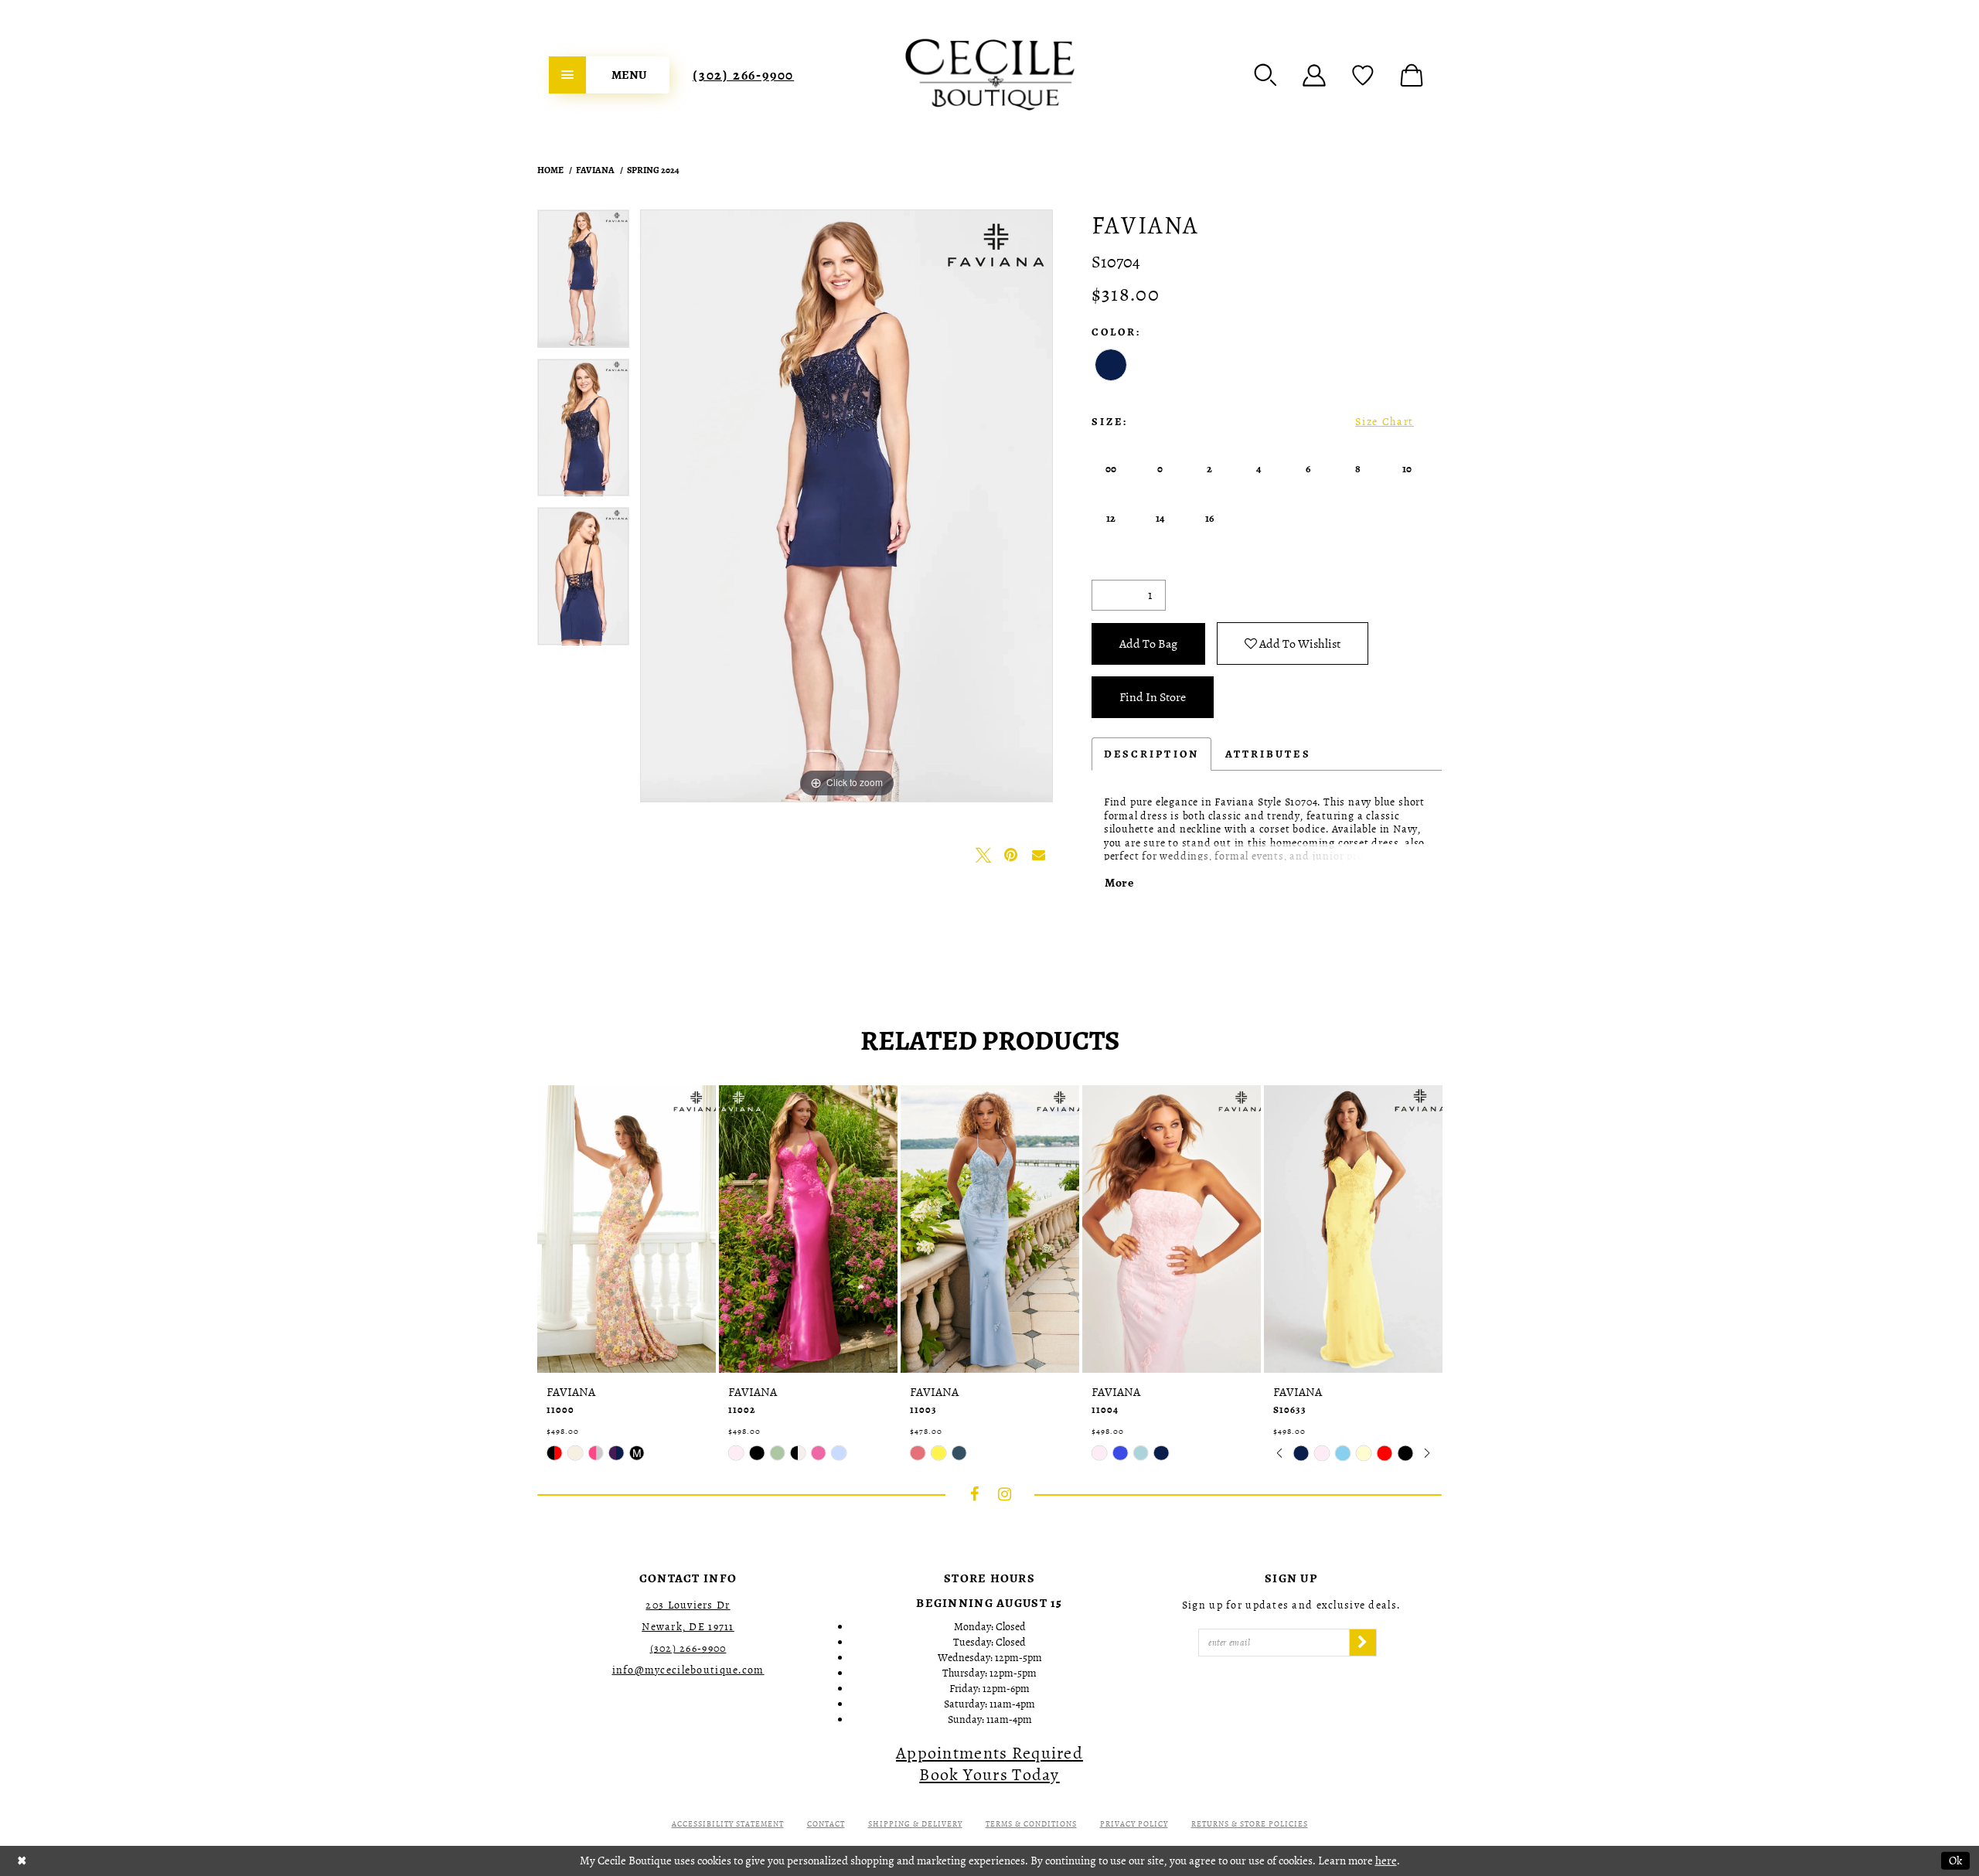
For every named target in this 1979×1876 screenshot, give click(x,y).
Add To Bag (1148, 644)
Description (1151, 754)
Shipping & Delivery (915, 1824)
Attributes (1268, 754)
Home (550, 170)
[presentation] (627, 1229)
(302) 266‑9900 (743, 75)
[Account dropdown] (1314, 75)
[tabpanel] (583, 284)
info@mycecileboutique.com (688, 1670)
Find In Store (1153, 697)
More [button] (1119, 883)
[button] (1265, 75)
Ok (1955, 1861)
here (1386, 1861)
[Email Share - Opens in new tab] (1039, 855)
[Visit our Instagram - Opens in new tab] (1005, 1494)
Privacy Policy (1134, 1824)
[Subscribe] (1363, 1643)
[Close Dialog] (22, 1861)
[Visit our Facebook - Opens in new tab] (975, 1494)
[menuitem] (609, 75)
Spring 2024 (653, 170)
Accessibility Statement (728, 1824)
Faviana (595, 170)
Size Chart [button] (1385, 422)
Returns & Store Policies (1250, 1824)
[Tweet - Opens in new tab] (983, 855)
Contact (826, 1824)
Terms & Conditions (1031, 1824)
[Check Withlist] (1363, 75)
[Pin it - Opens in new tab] (1011, 855)
